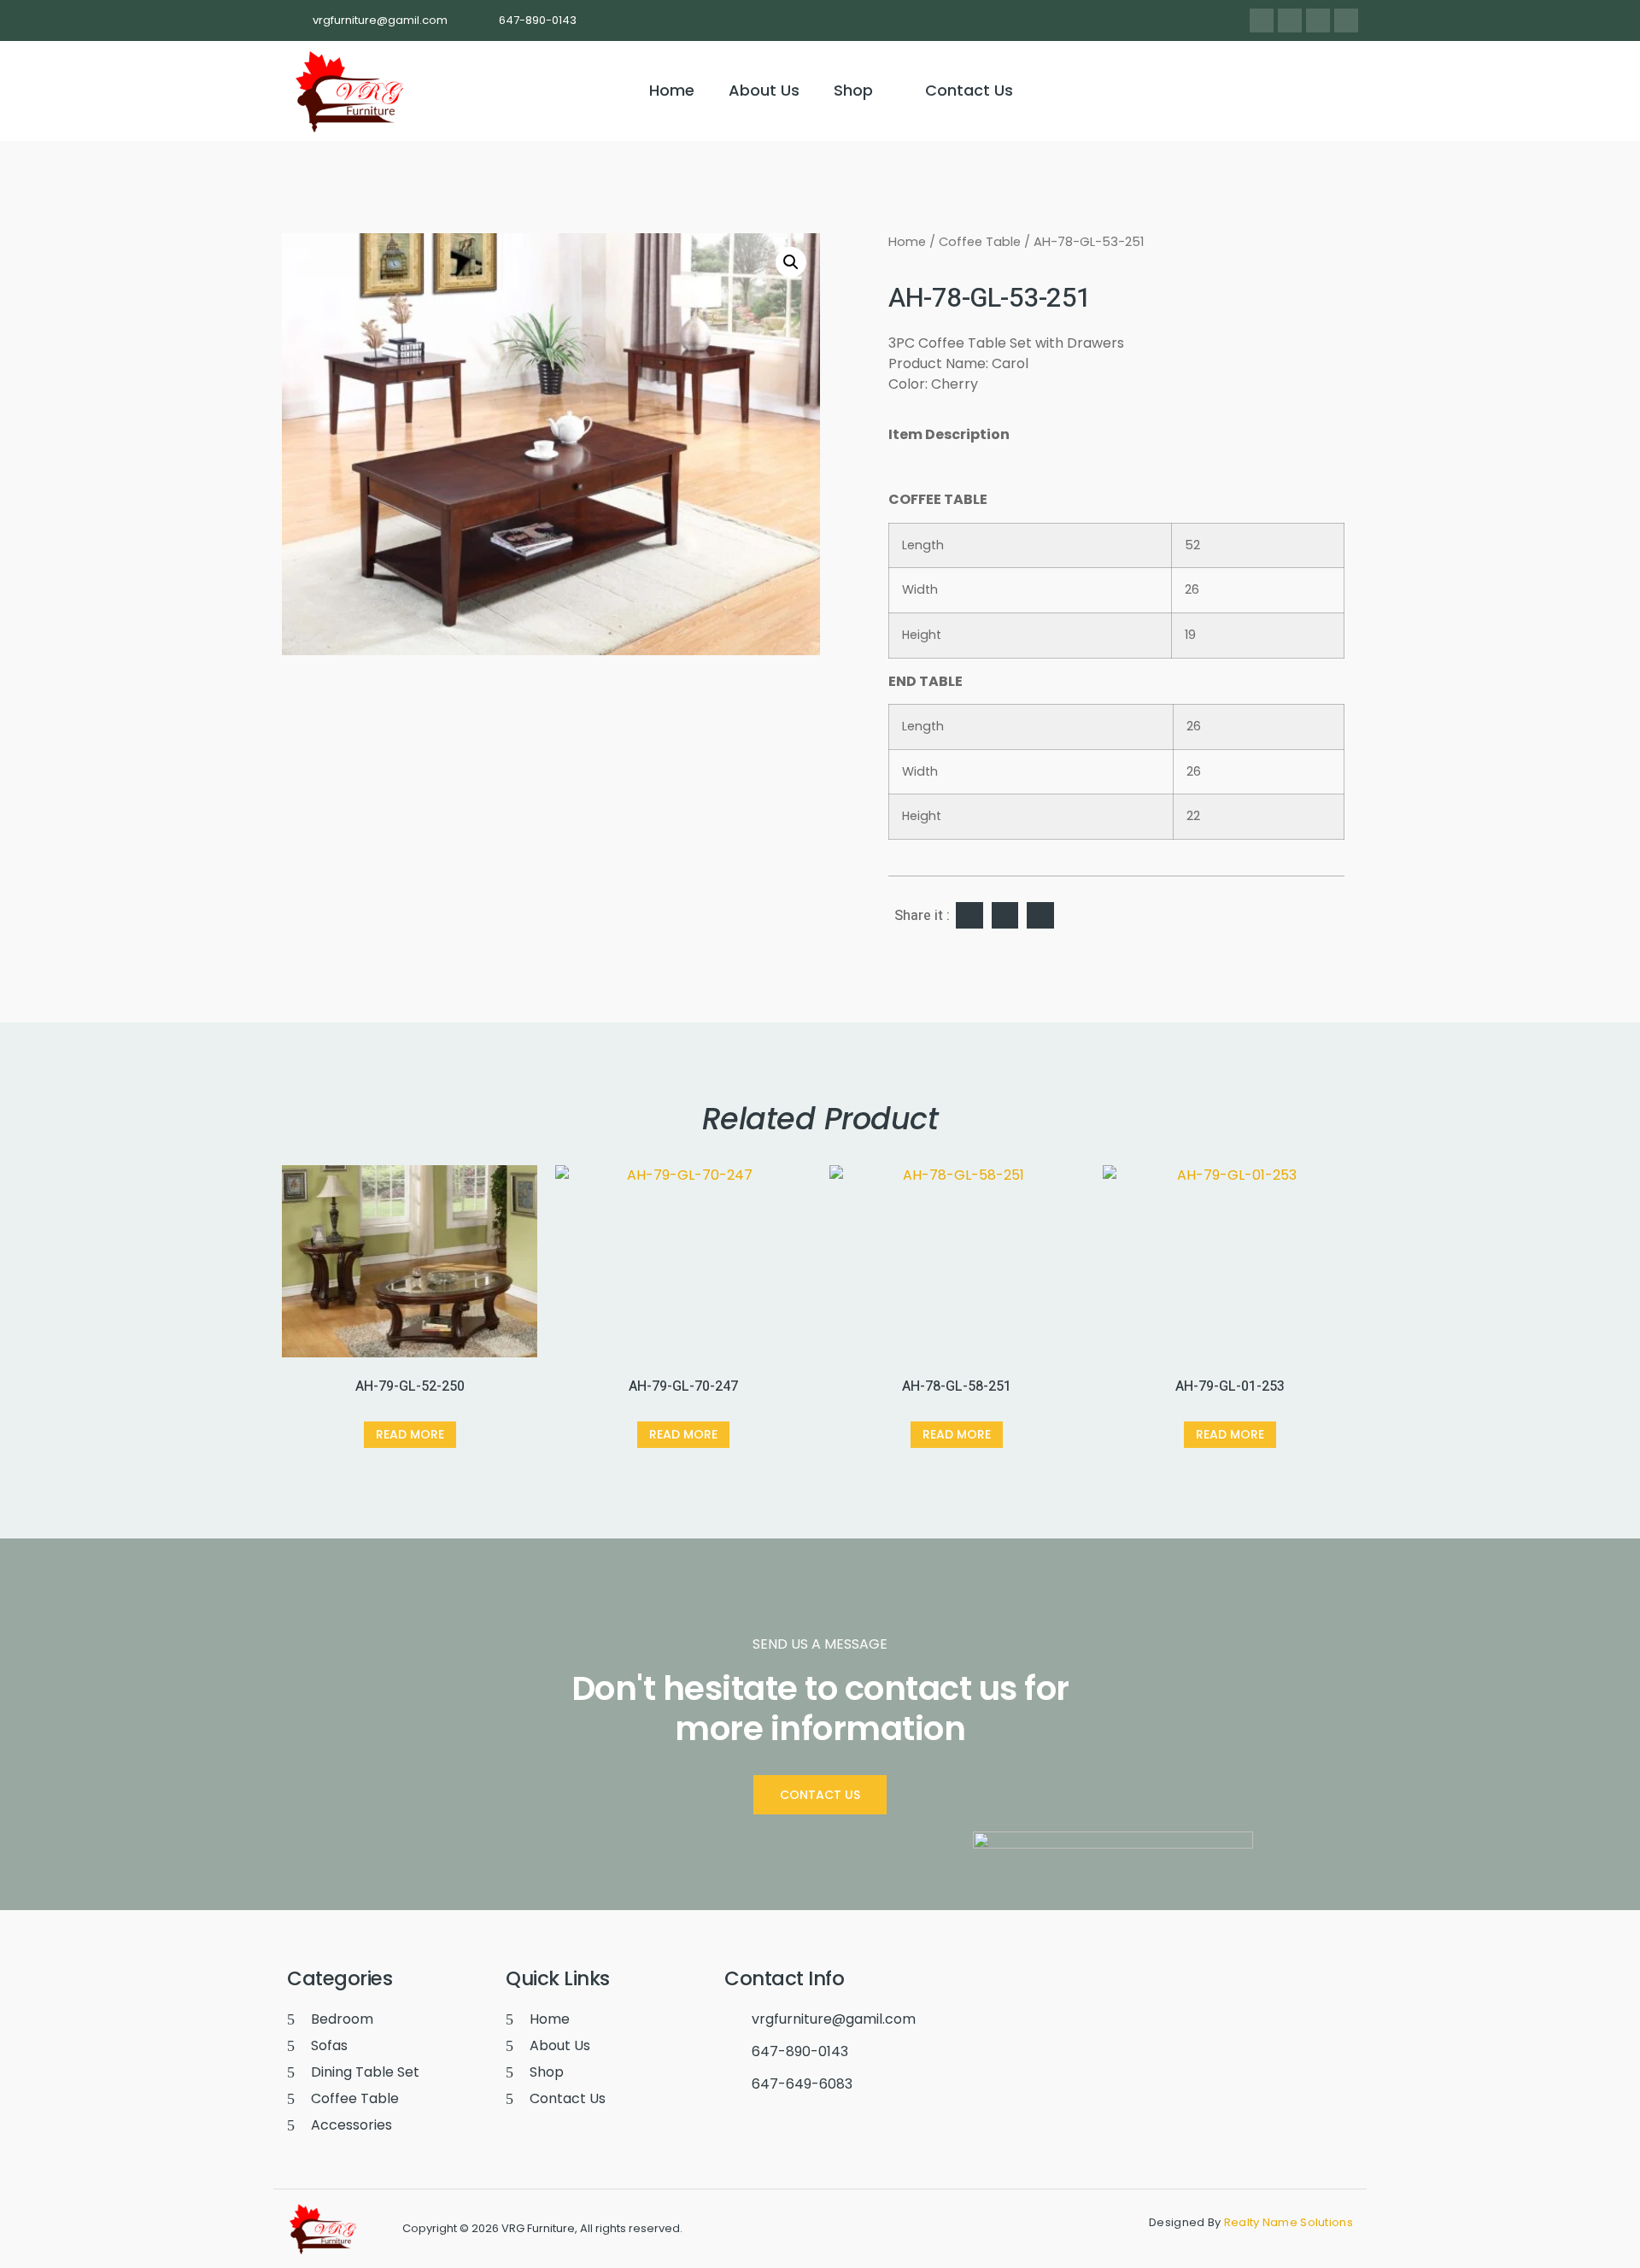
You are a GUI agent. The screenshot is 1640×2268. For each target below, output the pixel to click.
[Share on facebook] (969, 916)
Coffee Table (980, 242)
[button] (862, 91)
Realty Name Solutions (1289, 2222)
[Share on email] (1040, 916)
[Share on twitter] (1005, 916)
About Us (764, 90)
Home (672, 90)
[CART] (1336, 91)
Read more (410, 1434)
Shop (853, 90)
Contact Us (969, 90)
